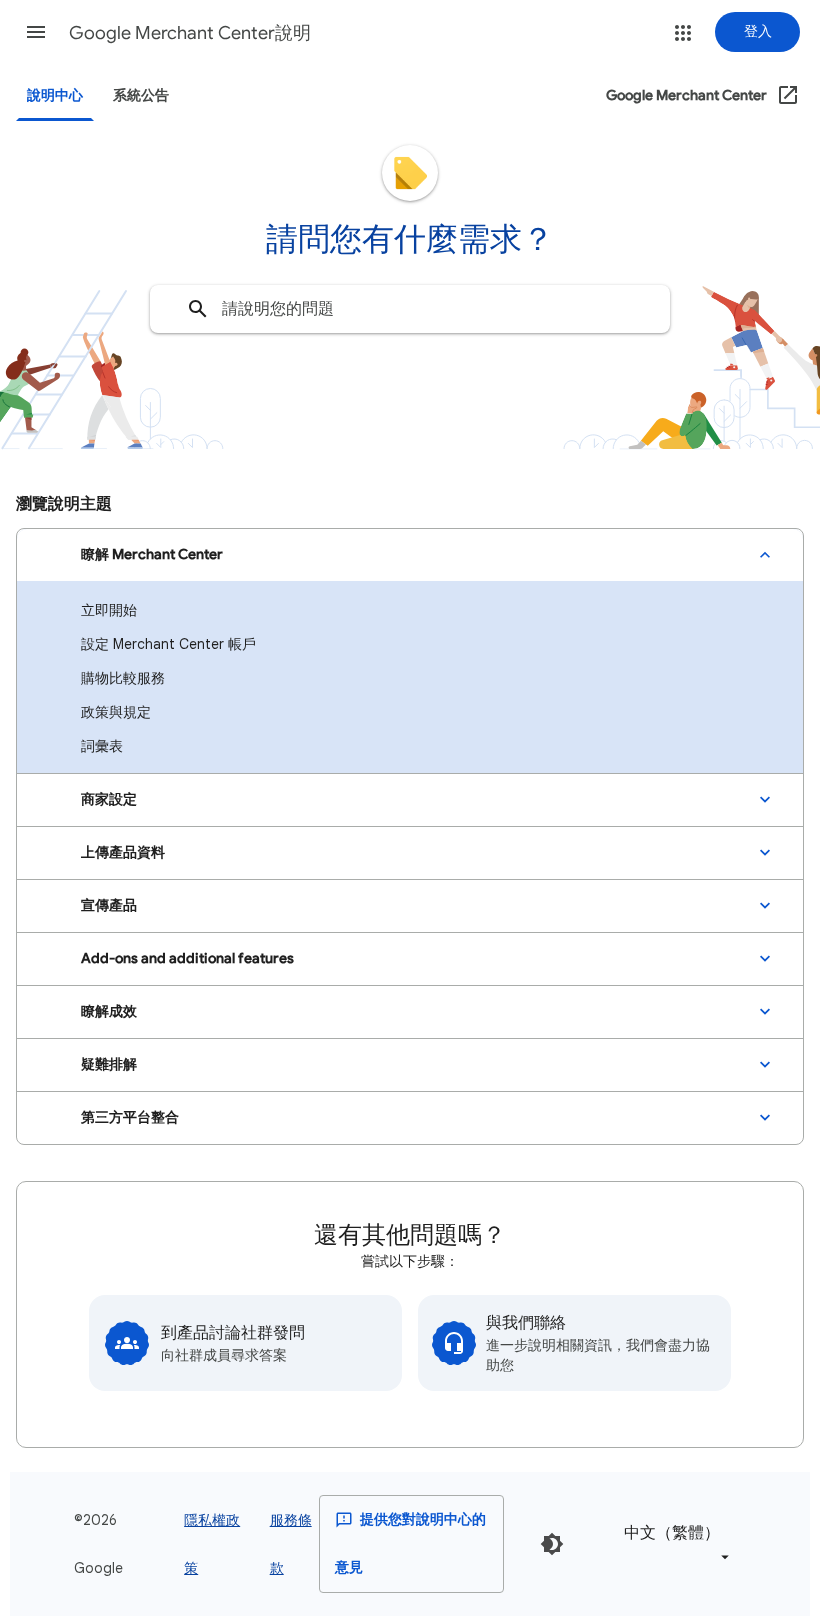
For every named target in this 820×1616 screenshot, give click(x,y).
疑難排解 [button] (109, 1064)
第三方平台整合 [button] (130, 1117)
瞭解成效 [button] (109, 1011)
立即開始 (109, 610)
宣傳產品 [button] (109, 905)
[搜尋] (198, 309)
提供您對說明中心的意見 (410, 1543)
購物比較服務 (123, 678)
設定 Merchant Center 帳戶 (168, 644)
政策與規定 (116, 712)
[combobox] (410, 309)
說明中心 (55, 95)
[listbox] (673, 1543)
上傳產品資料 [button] (123, 852)
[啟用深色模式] (552, 1544)
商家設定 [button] (109, 799)
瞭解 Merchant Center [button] (152, 554)
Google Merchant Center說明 (190, 33)
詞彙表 (102, 746)
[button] (36, 32)
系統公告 (141, 95)
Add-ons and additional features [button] (187, 958)
